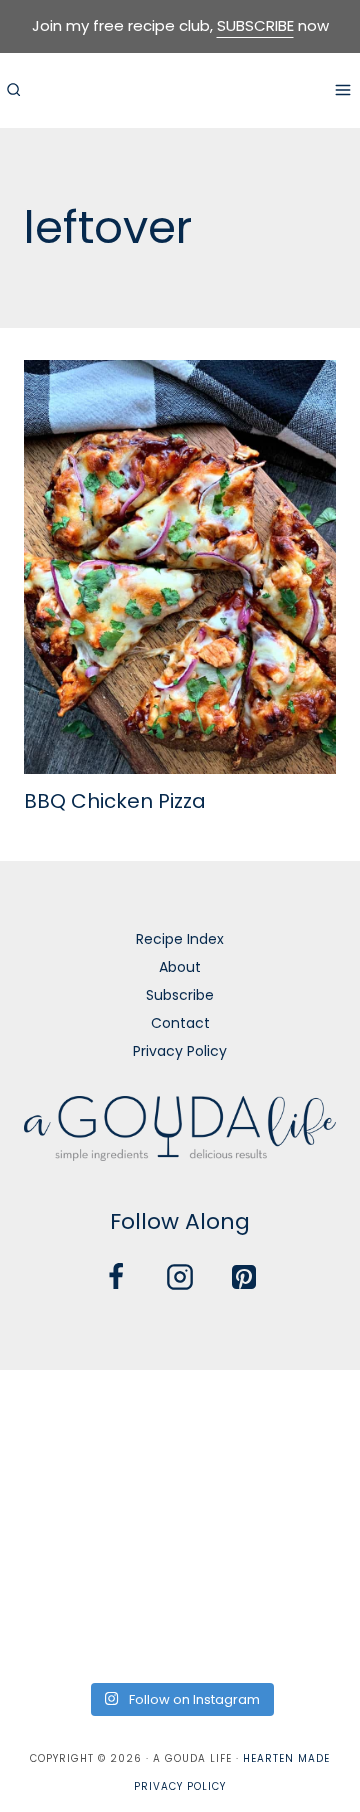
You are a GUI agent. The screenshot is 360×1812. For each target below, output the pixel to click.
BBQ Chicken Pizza (115, 801)
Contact (180, 1023)
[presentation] (180, 567)
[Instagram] (180, 1277)
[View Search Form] (13, 90)
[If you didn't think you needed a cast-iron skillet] (179, 1486)
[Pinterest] (244, 1277)
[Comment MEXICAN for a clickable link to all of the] (303, 1486)
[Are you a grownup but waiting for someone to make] (303, 1413)
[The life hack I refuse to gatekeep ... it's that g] (179, 1560)
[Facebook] (116, 1277)
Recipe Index (180, 939)
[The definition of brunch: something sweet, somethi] (303, 1560)
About (180, 967)
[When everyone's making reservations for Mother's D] (56, 1486)
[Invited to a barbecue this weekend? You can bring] (56, 1413)
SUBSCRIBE (255, 25)
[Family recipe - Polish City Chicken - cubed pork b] (56, 1560)
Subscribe (180, 995)
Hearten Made (286, 1758)
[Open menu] (342, 89)
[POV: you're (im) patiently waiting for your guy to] (179, 1413)
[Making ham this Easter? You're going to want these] (56, 1633)
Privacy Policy (180, 1051)
